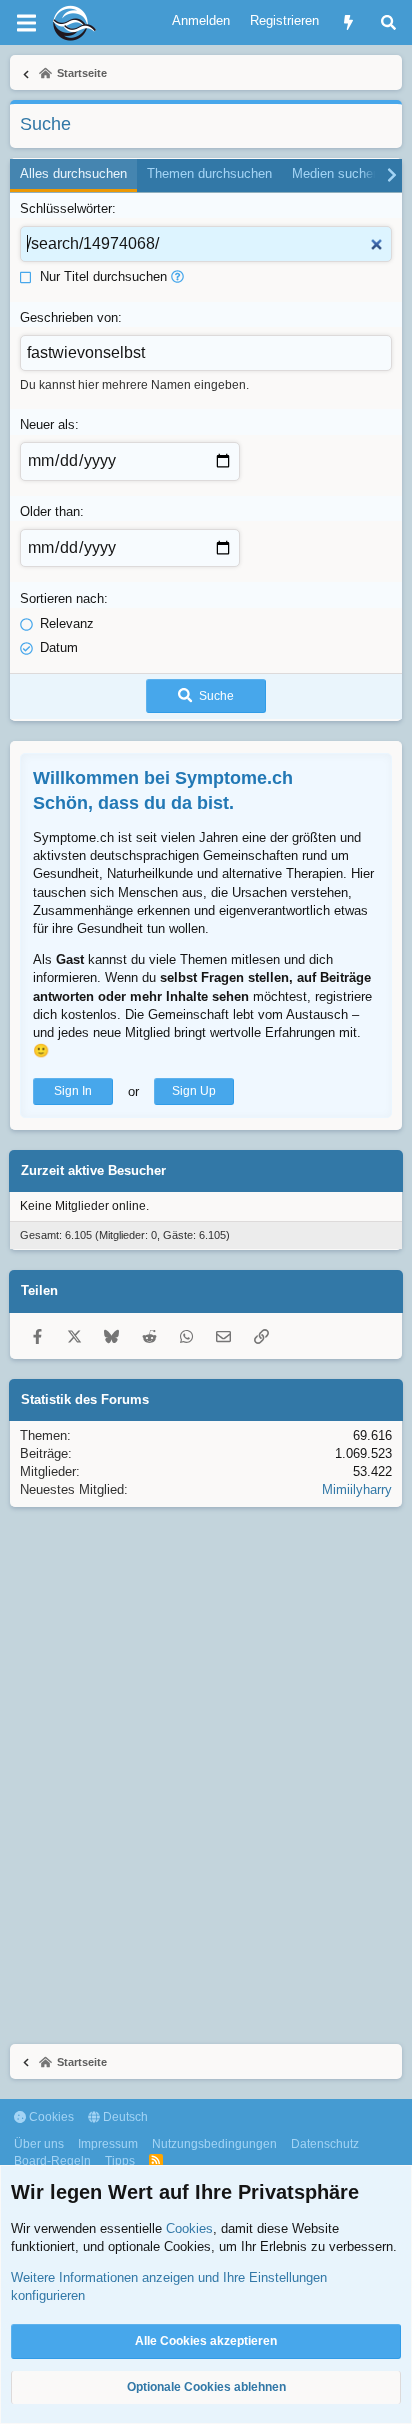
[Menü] (26, 23)
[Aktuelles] (348, 22)
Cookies (50, 2117)
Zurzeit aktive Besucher (93, 1170)
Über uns (39, 2144)
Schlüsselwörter (66, 208)
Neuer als (47, 424)
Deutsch (124, 2117)
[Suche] (388, 22)
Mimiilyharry (357, 1489)
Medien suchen (336, 173)
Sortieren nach (62, 598)
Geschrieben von (69, 317)
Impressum (108, 2144)
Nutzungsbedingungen (214, 2144)
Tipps (120, 2161)
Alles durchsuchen (73, 173)
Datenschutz (325, 2144)
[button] (177, 276)
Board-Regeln (52, 2161)
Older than (50, 511)
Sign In (73, 1091)
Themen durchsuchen (209, 173)
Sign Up (194, 1091)
